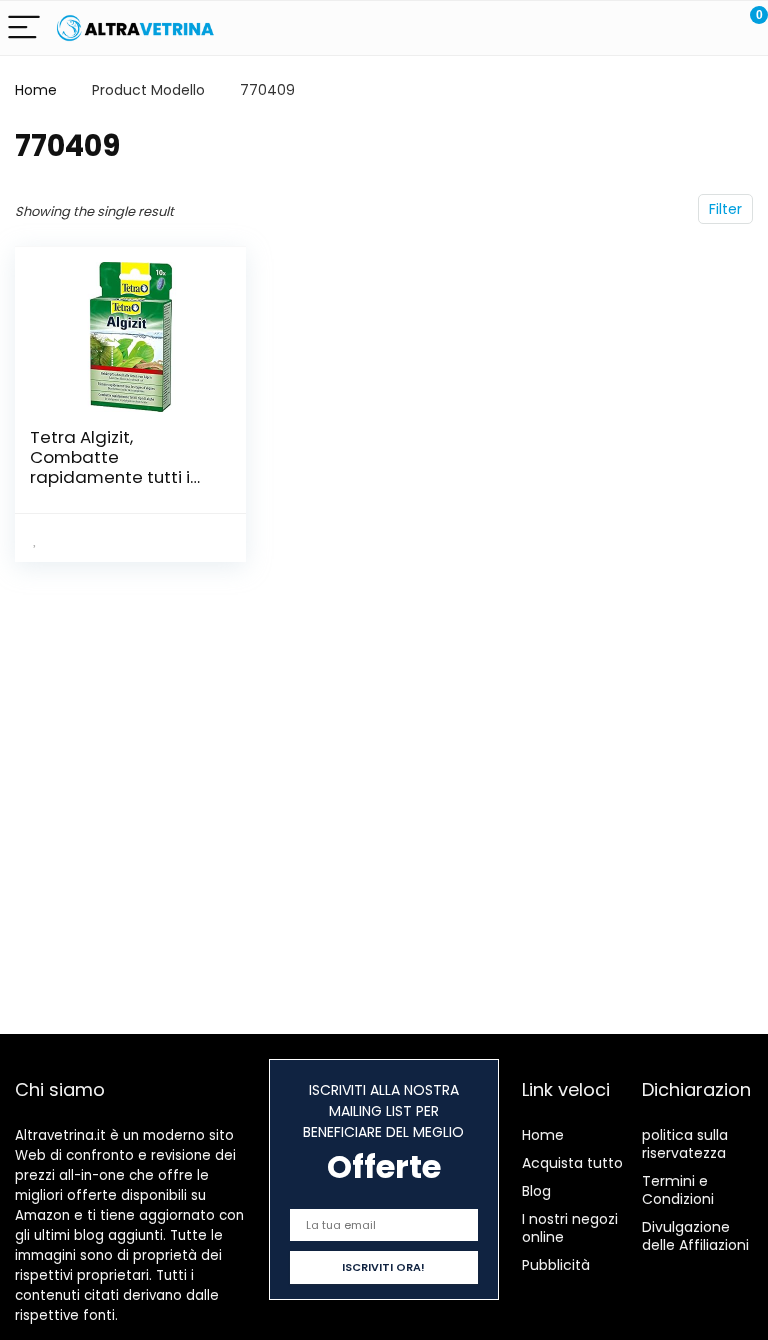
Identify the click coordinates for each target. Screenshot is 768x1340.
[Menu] (24, 28)
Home (36, 90)
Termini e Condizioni (678, 1190)
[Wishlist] (705, 28)
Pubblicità (556, 1265)
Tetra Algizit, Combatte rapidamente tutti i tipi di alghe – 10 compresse (110, 477)
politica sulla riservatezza (685, 1144)
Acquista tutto (572, 1163)
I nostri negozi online (570, 1228)
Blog (536, 1191)
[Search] (663, 28)
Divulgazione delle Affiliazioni (695, 1236)
